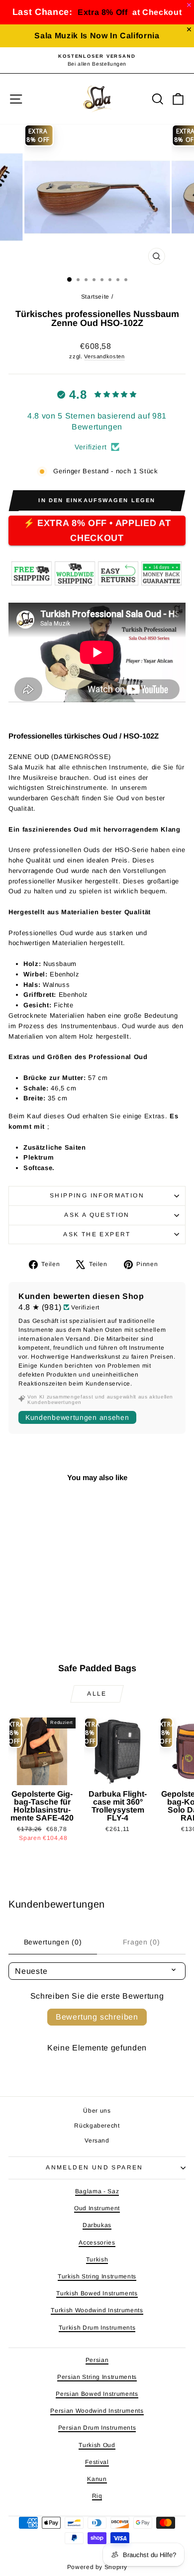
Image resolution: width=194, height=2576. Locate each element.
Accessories (97, 2243)
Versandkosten (104, 356)
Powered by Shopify (97, 2567)
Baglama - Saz (97, 2191)
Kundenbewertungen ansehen (77, 1417)
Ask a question (97, 1215)
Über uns (97, 2111)
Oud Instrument (97, 2208)
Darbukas (97, 2225)
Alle (97, 1694)
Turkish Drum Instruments (97, 2328)
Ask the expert (97, 1234)
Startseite (96, 297)
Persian (97, 2360)
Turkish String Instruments (97, 2276)
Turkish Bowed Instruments (97, 2293)
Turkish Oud (97, 2445)
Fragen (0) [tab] (142, 1942)
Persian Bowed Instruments (97, 2394)
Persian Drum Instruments (97, 2428)
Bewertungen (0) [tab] (53, 1942)
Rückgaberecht (97, 2126)
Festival (97, 2462)
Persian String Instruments (97, 2377)
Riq (97, 2496)
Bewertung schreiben (97, 2017)
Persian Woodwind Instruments (97, 2411)
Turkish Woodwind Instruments (97, 2310)
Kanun (97, 2479)
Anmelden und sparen (95, 2167)
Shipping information (97, 1195)
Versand (97, 2141)
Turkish (97, 2259)
